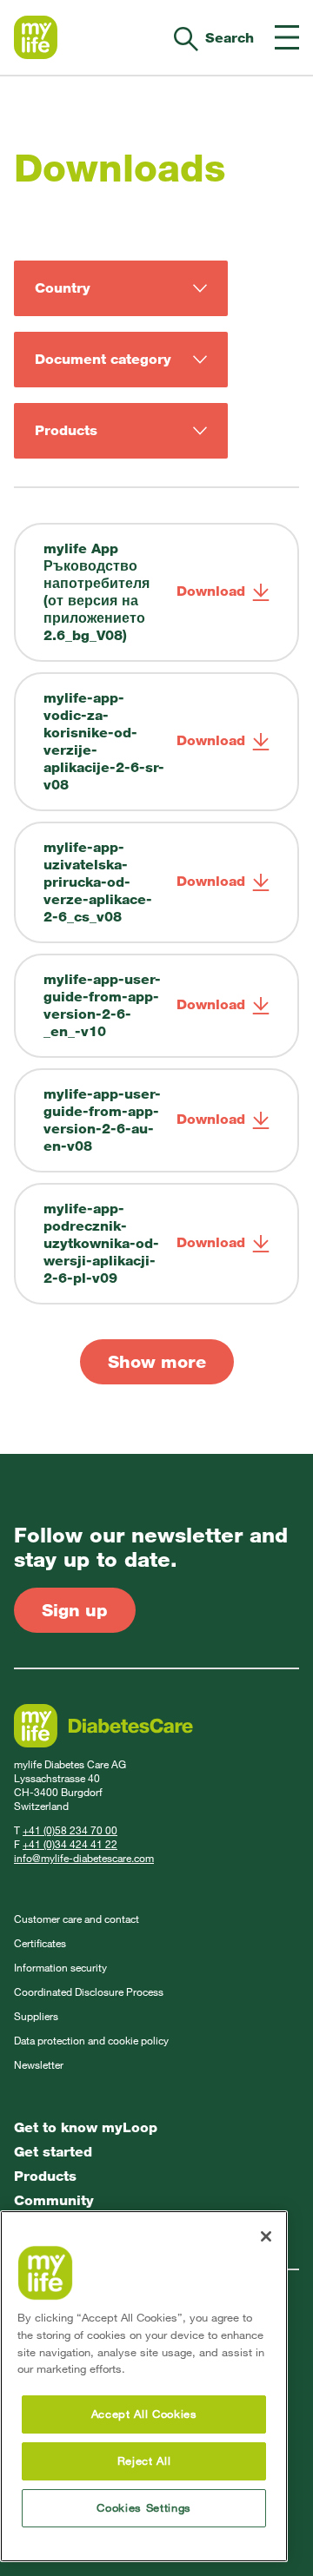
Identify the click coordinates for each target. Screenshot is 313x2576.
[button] (157, 1362)
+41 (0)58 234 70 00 (70, 1831)
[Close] (266, 2236)
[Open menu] (287, 37)
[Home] (36, 37)
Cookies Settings (144, 2508)
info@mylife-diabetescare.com (84, 1859)
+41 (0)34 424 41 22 (70, 1845)
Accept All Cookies (144, 2414)
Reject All (144, 2461)
